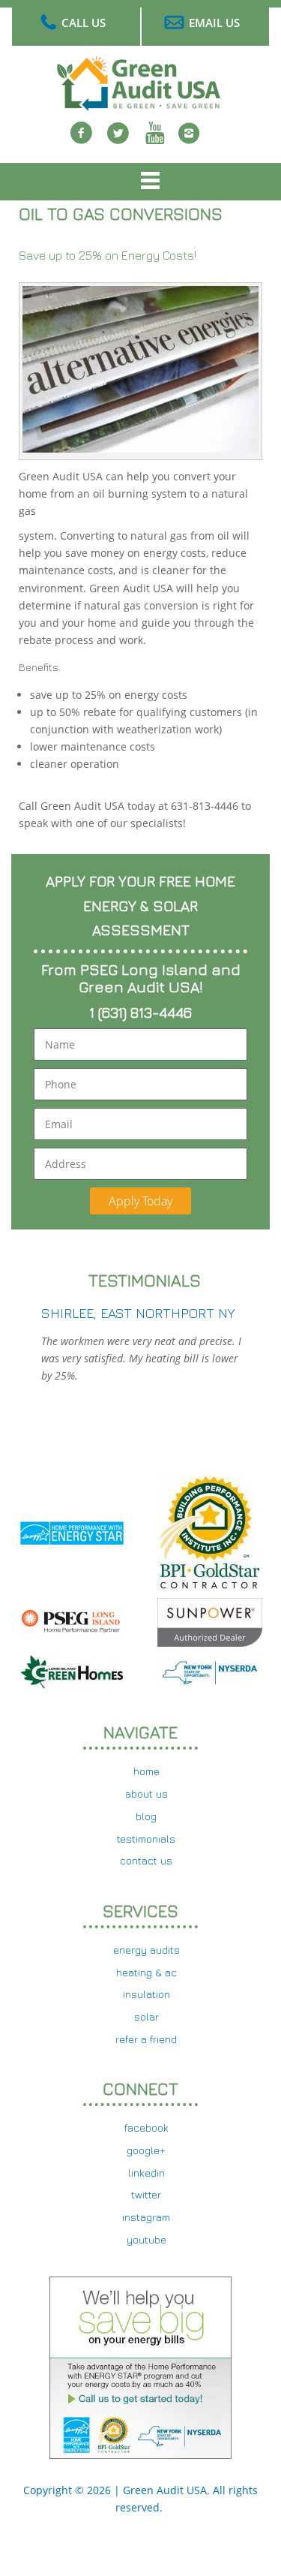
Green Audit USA (165, 2490)
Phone (61, 1084)
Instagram (189, 142)
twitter (118, 142)
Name (60, 1044)
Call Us (84, 23)
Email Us (214, 23)
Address (66, 1164)
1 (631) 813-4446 (140, 1012)
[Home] (141, 102)
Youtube (155, 142)
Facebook (82, 142)
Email (59, 1124)
